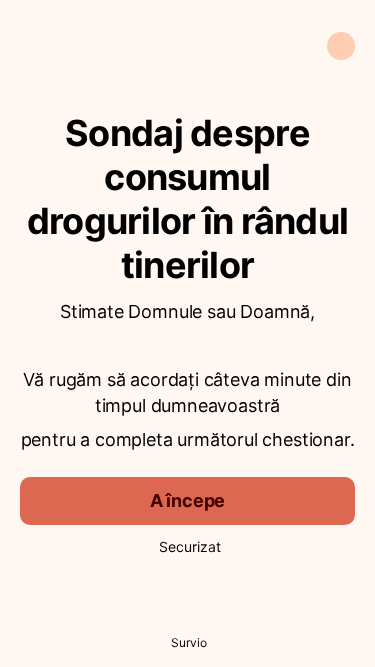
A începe (188, 500)
